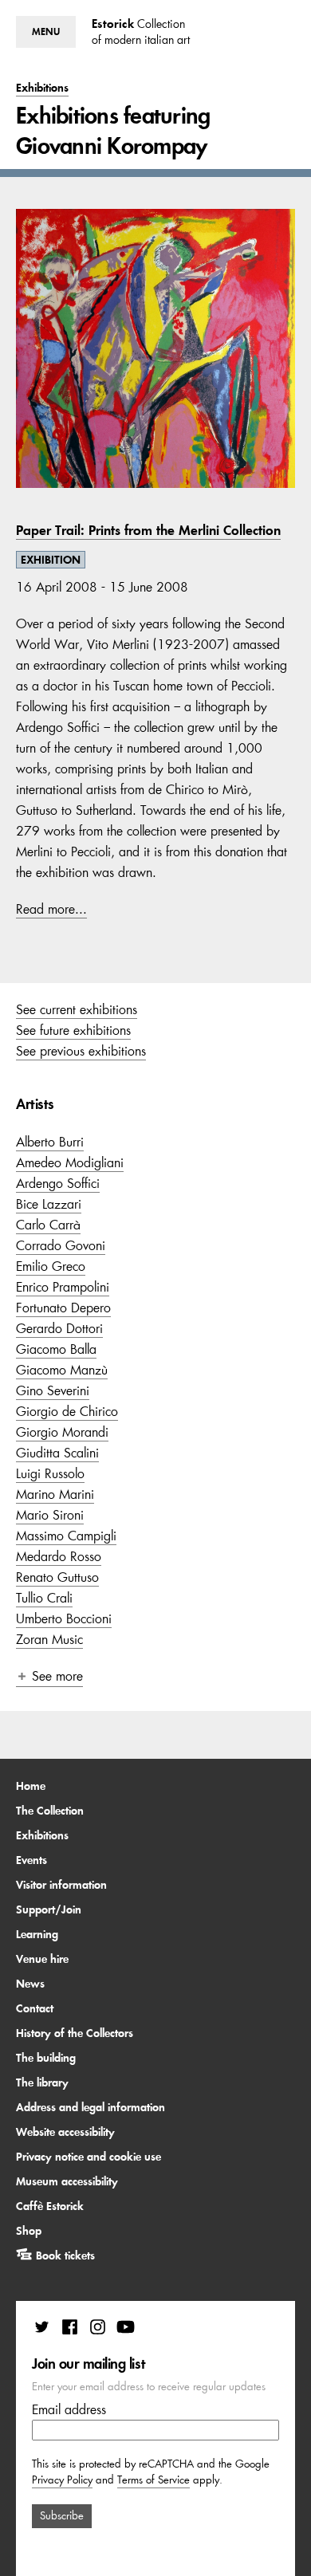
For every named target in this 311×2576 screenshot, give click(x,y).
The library (42, 2082)
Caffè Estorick (50, 2206)
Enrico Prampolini (63, 1287)
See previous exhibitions (81, 1051)
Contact (35, 2008)
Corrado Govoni (61, 1245)
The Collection (50, 1811)
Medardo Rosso (59, 1556)
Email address (69, 2409)
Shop (29, 2231)
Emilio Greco (51, 1266)
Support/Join (49, 1909)
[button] (46, 32)
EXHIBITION (51, 560)
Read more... (51, 909)
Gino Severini (53, 1390)
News (30, 1984)
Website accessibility (65, 2132)
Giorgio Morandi (62, 1432)
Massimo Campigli (66, 1536)
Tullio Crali (44, 1598)
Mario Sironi (50, 1515)
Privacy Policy (62, 2480)
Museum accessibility (67, 2181)
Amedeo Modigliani (70, 1162)
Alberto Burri (50, 1142)
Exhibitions (42, 1835)
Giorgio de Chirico (67, 1411)
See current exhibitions (77, 1009)
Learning (37, 1934)
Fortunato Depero (63, 1308)
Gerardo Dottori (59, 1328)
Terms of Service (154, 2480)
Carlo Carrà (48, 1225)
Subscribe (62, 2516)
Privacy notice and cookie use (89, 2157)
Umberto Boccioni (64, 1618)
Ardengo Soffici (58, 1183)
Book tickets (65, 2255)
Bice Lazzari (49, 1204)
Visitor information (61, 1885)
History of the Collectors (75, 2033)
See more (57, 1676)
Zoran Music (49, 1639)
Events (31, 1860)
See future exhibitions (73, 1030)
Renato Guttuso (57, 1577)
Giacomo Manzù (62, 1370)
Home (31, 1786)
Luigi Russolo (50, 1473)
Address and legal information (91, 2107)
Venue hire (42, 1959)
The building (46, 2058)
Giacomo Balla (56, 1349)
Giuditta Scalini (57, 1453)
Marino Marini (55, 1494)
